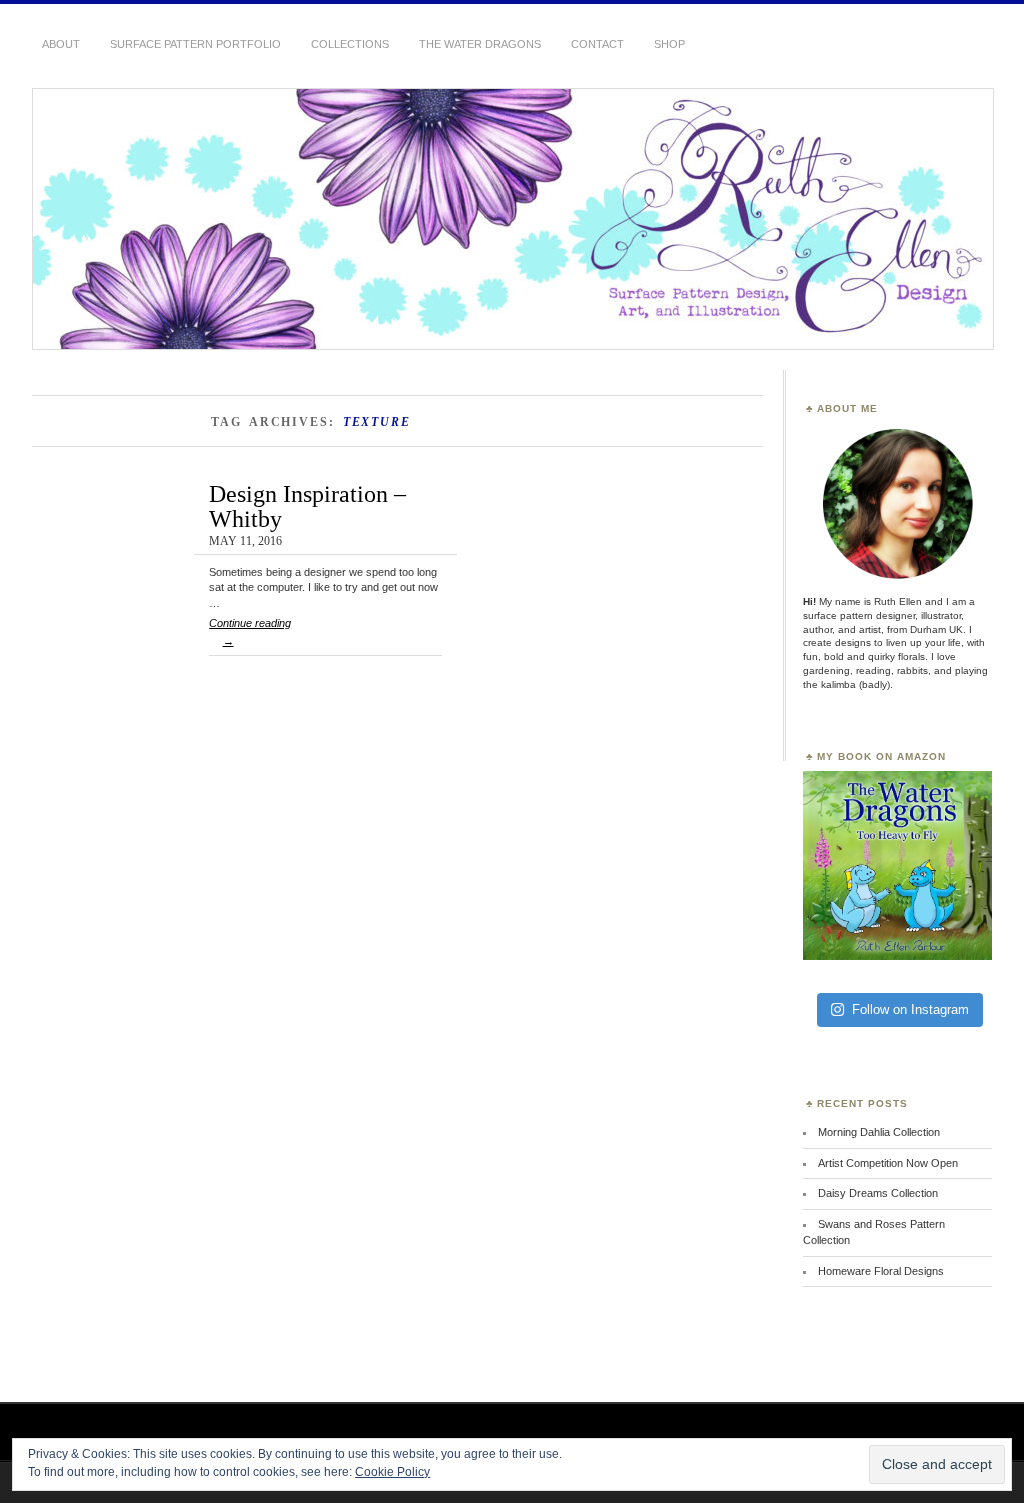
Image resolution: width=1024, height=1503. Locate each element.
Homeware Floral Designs (881, 1271)
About (61, 44)
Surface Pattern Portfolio (195, 44)
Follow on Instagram (910, 1009)
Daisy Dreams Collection (878, 1193)
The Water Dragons (480, 44)
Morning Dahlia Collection (879, 1132)
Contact (597, 44)
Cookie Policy (392, 1472)
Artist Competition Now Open (888, 1163)
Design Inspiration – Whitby (307, 505)
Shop (669, 44)
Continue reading (250, 632)
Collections (350, 44)
